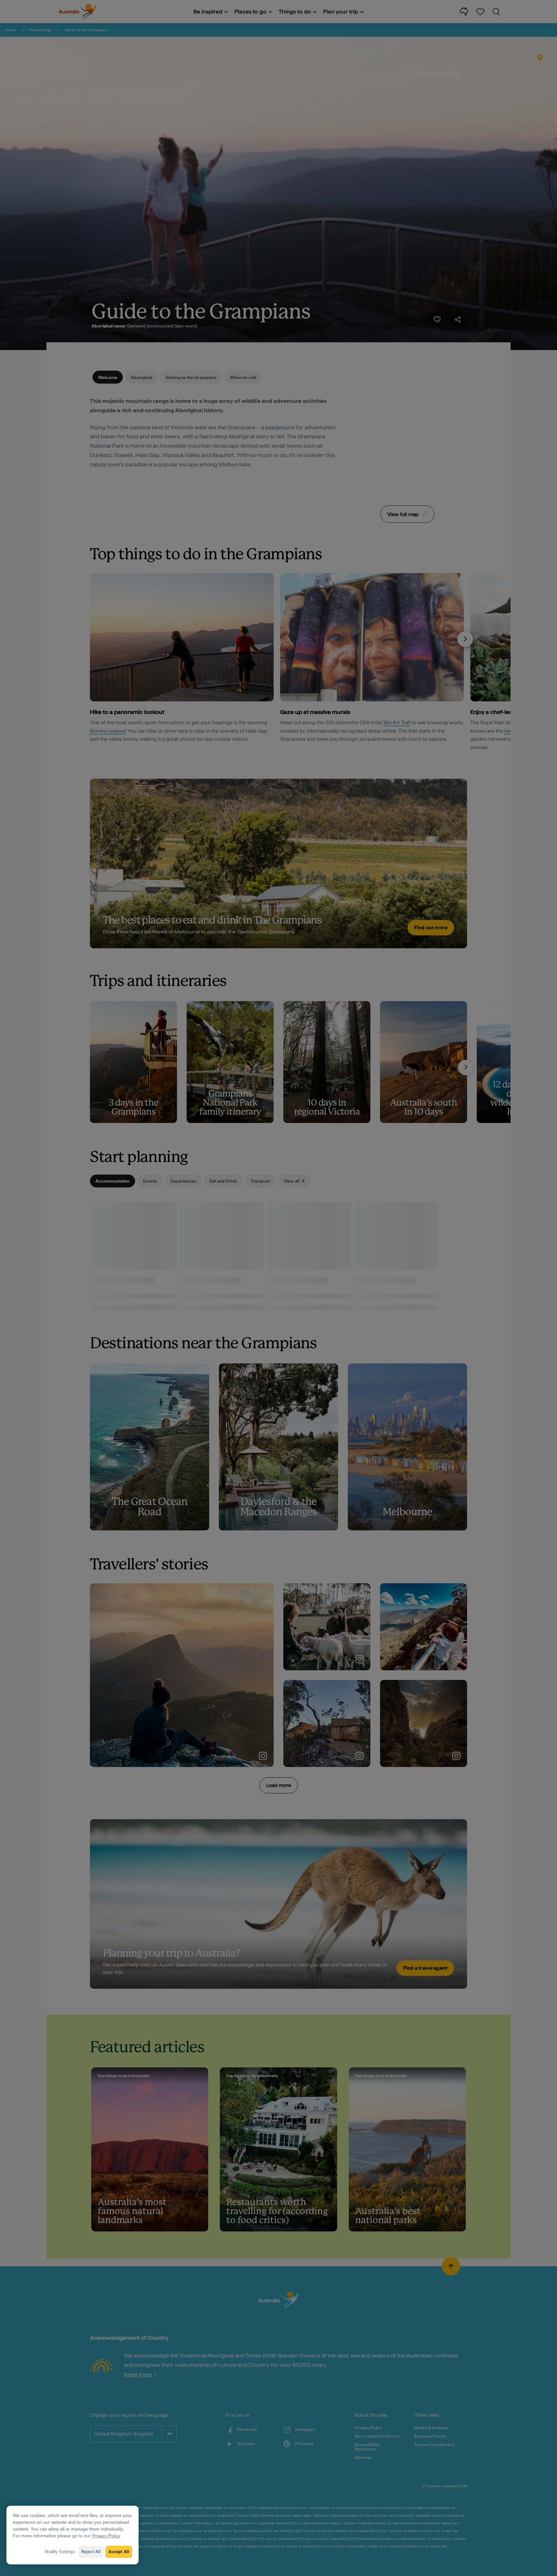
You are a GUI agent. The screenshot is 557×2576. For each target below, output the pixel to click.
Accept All (119, 2552)
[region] (73, 2535)
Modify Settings (60, 2552)
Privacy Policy (106, 2536)
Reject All (91, 2552)
